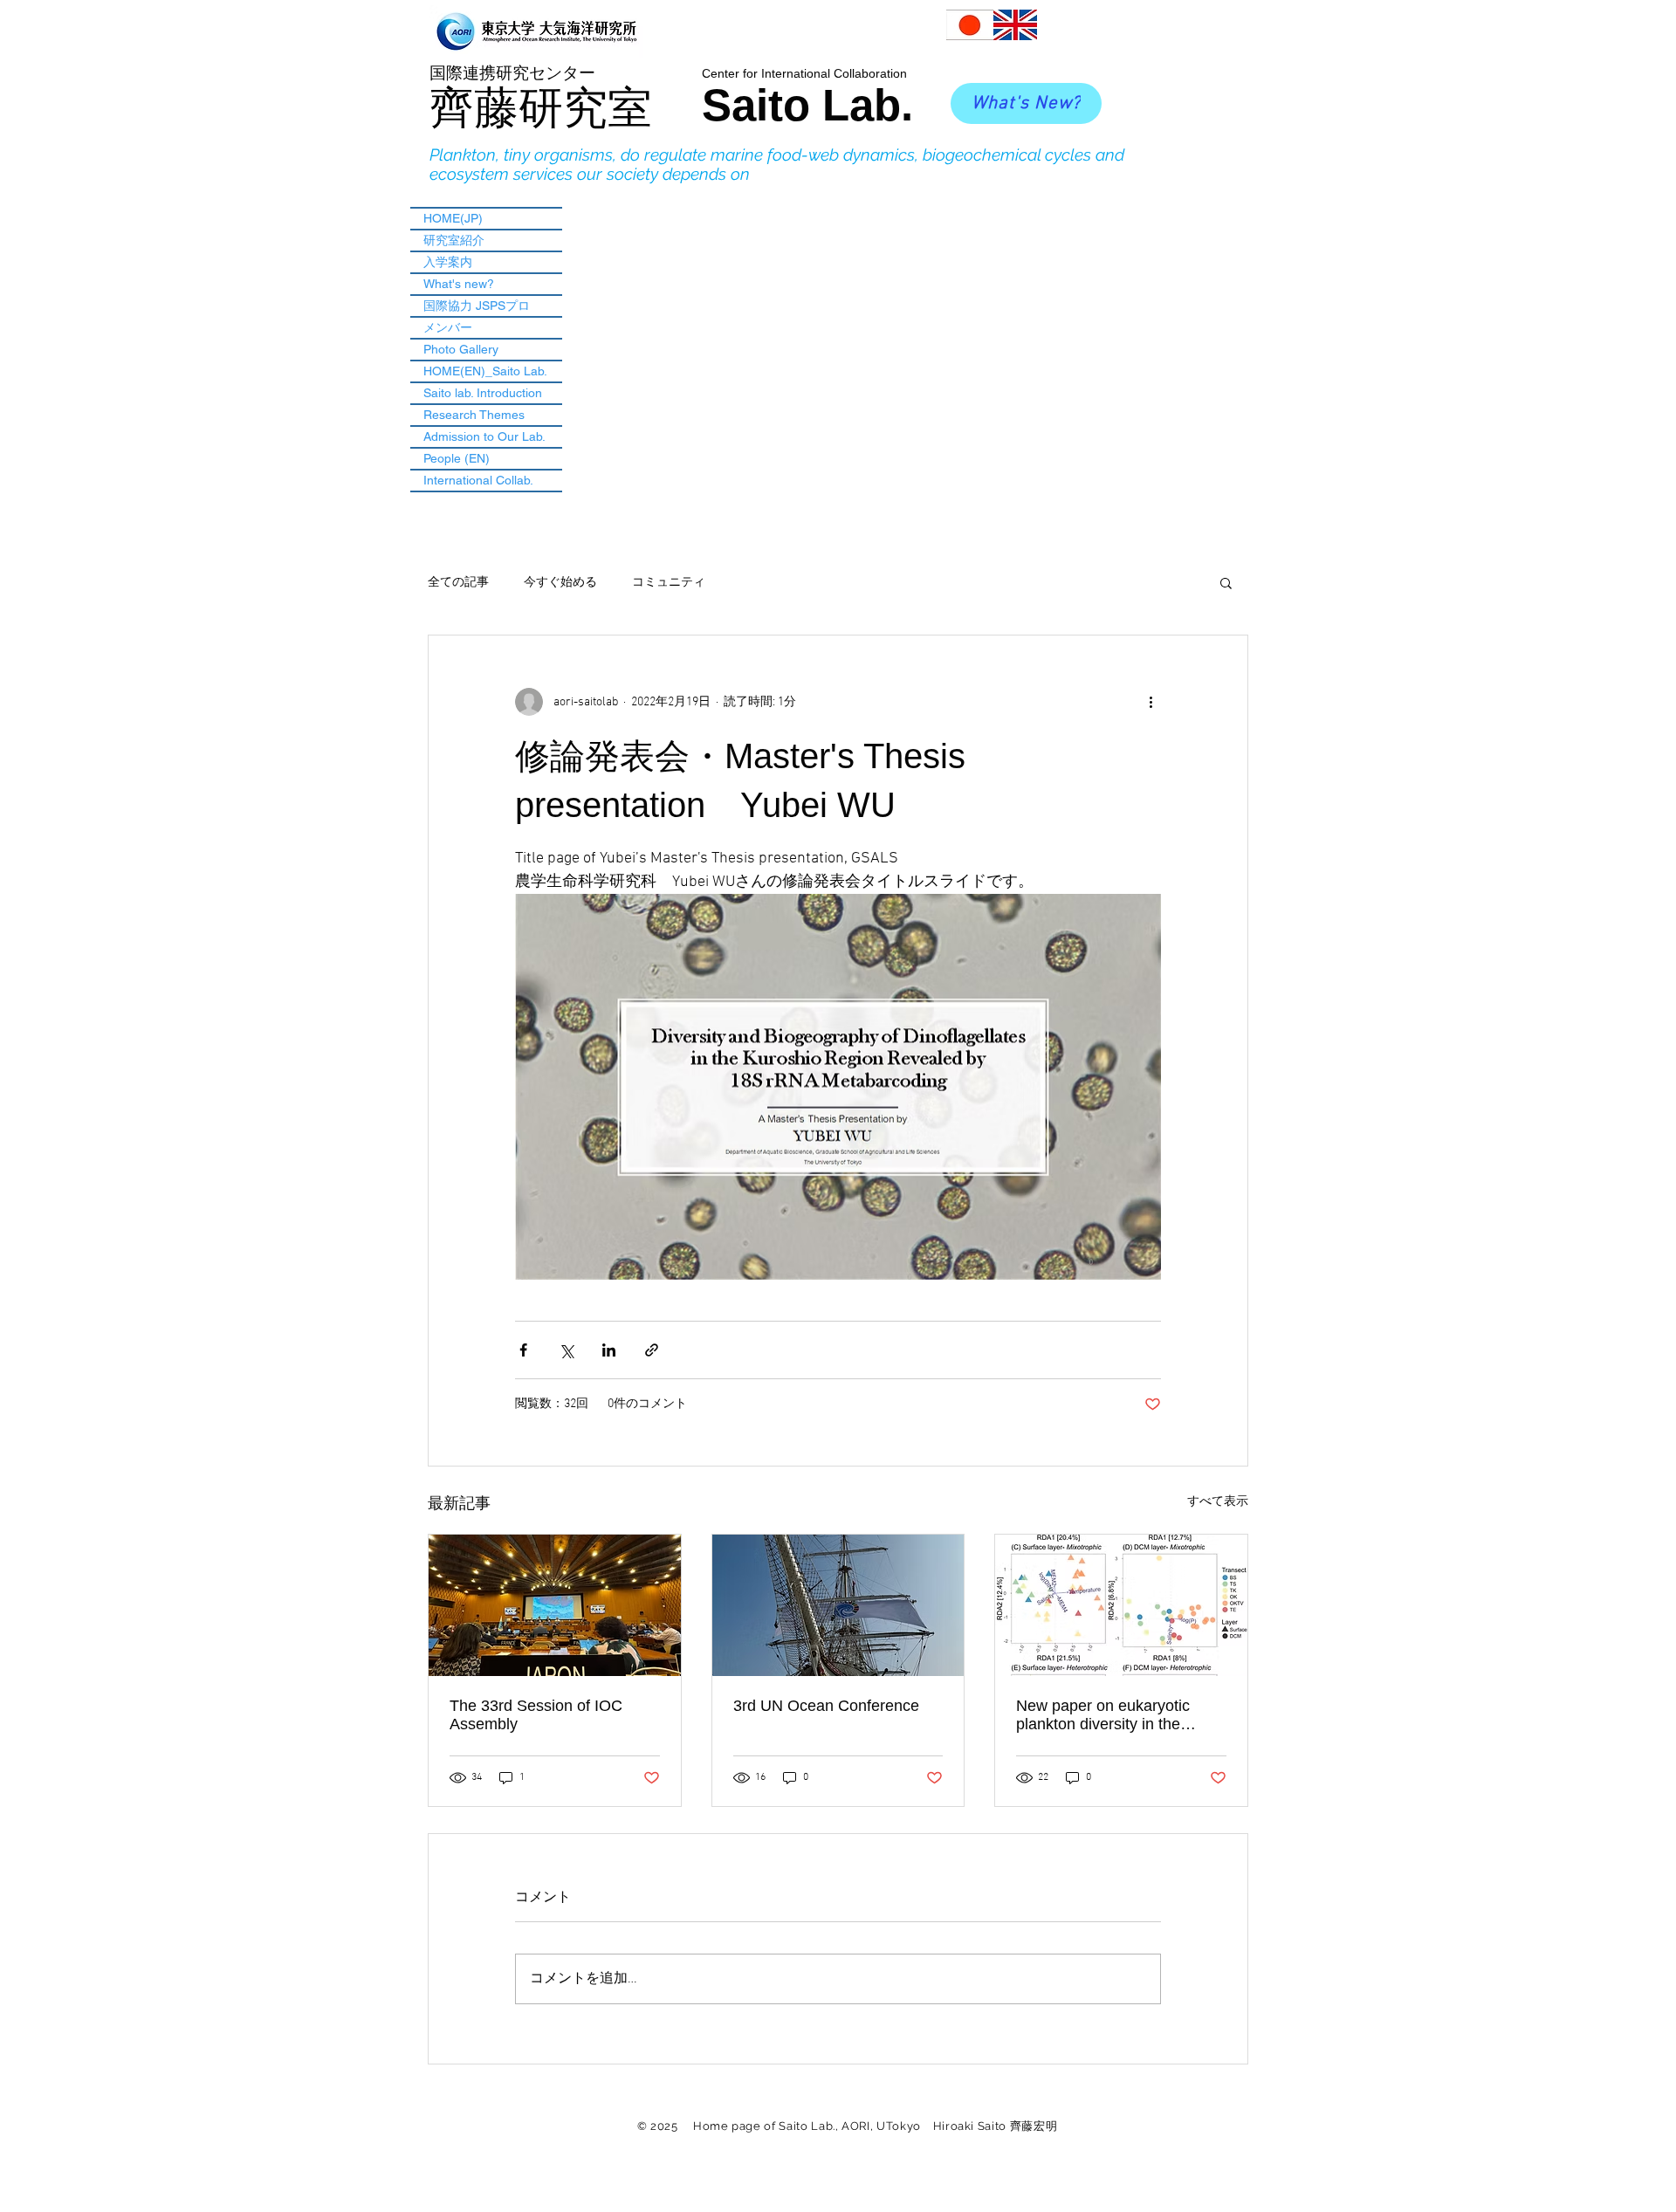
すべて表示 (1218, 1502)
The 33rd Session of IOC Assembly (536, 1715)
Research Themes (474, 415)
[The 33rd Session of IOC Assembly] (555, 1605)
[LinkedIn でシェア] (609, 1350)
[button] (1226, 582)
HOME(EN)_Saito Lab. (485, 371)
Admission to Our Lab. (484, 436)
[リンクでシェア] (652, 1350)
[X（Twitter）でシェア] (566, 1350)
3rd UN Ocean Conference (826, 1706)
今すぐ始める (560, 583)
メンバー (448, 327)
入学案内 (448, 262)
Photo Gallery (461, 349)
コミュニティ (669, 583)
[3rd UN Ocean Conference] (838, 1605)
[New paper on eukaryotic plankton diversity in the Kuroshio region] (1121, 1605)
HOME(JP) (453, 218)
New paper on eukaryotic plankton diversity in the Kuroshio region (1103, 1715)
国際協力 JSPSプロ (477, 306)
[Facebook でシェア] (523, 1350)
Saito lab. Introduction (483, 393)
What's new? (459, 284)
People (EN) (457, 458)
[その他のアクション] (1151, 702)
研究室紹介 (454, 240)
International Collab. (478, 480)
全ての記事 (458, 583)
